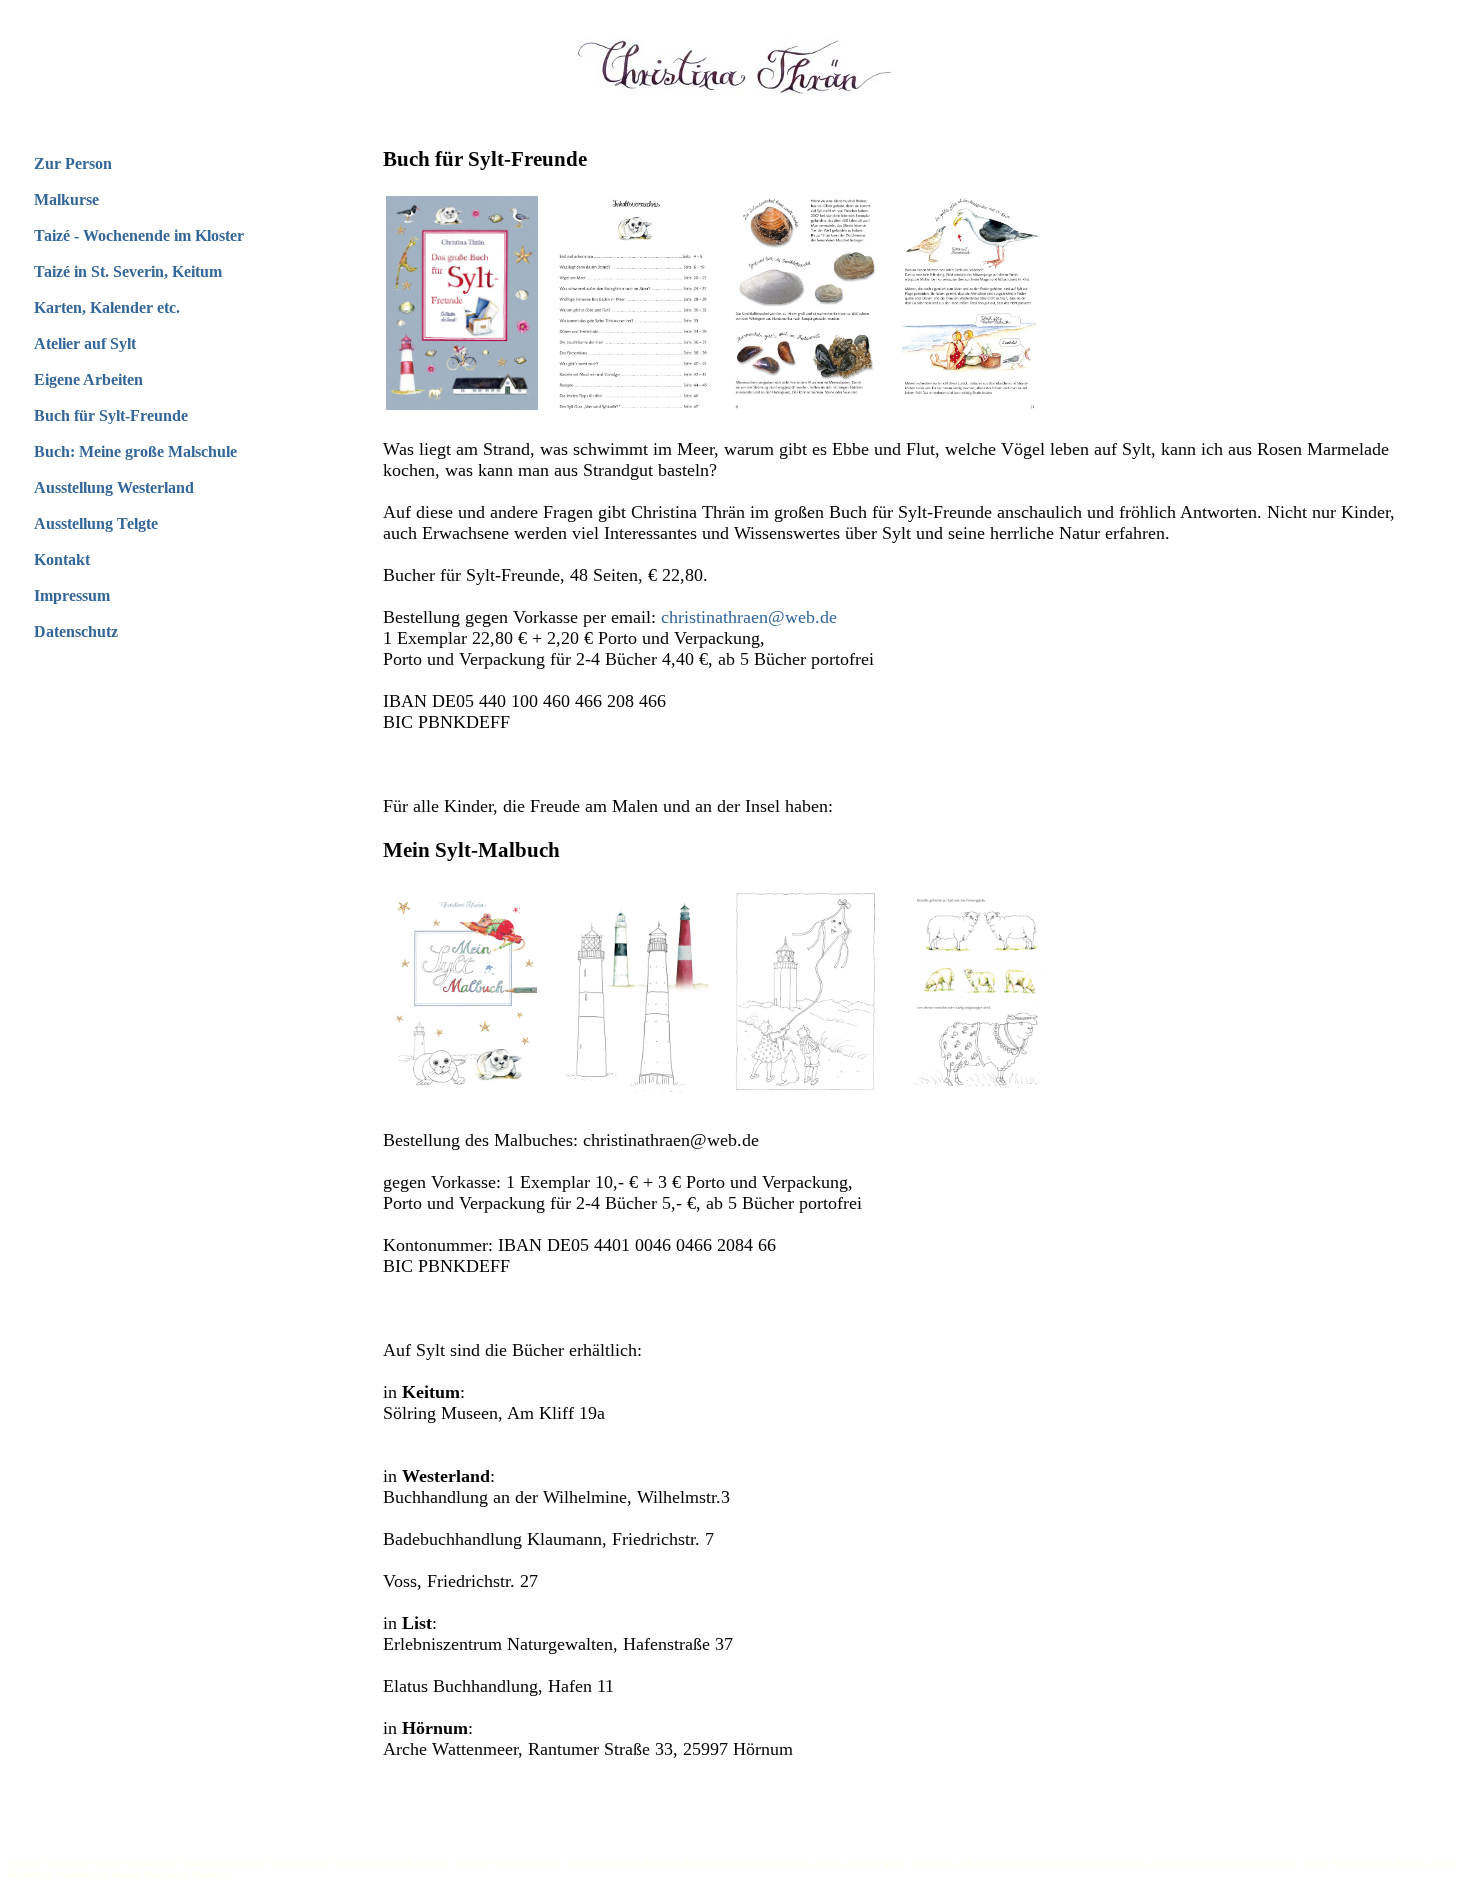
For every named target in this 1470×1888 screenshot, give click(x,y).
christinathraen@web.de (749, 617)
